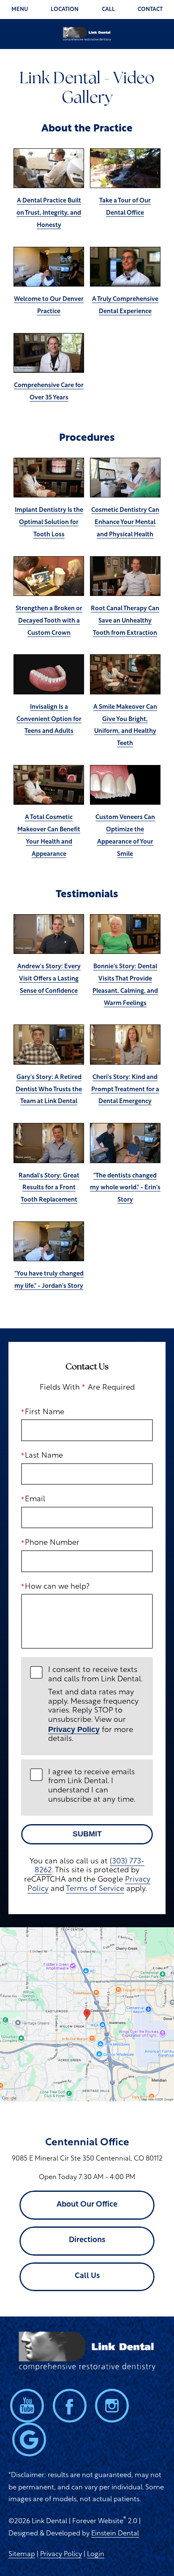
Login (96, 2554)
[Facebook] (70, 2406)
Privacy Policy (74, 1729)
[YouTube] (27, 2406)
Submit (87, 1834)
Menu (20, 10)
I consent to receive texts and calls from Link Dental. (95, 1705)
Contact (150, 10)
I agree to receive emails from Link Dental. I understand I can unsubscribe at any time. (92, 1786)
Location (65, 10)
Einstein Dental (115, 2534)
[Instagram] (112, 2406)
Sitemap (22, 2554)
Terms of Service (95, 1889)
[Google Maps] (29, 2439)
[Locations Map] (87, 2014)
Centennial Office (87, 2143)
